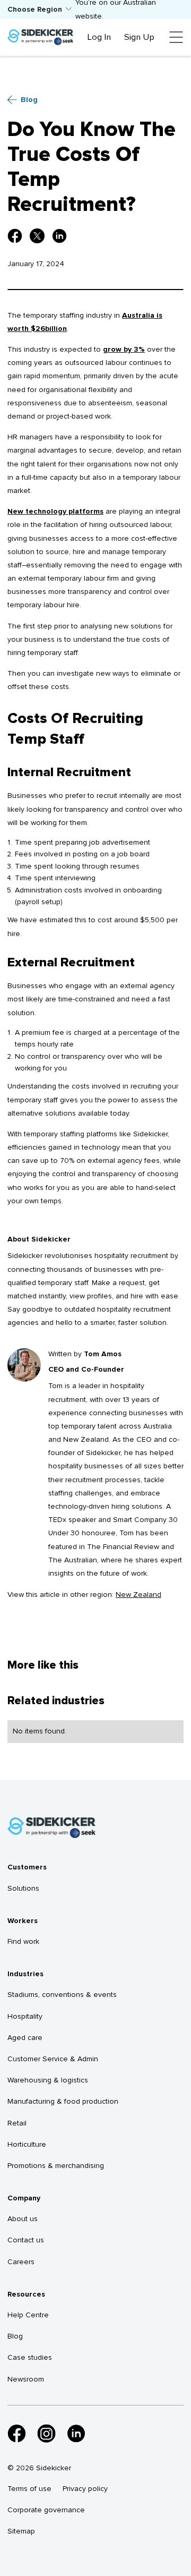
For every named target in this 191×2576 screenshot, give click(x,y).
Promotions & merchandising (56, 2166)
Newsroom (26, 2379)
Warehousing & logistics (48, 2080)
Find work (23, 1941)
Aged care (25, 2038)
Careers (21, 2262)
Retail (17, 2123)
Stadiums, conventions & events (62, 1995)
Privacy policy (85, 2489)
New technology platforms (55, 511)
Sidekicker (25, 1256)
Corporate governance (46, 2510)
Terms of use (29, 2489)
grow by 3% (124, 349)
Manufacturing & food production (63, 2101)
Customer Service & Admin (53, 2059)
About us (23, 2219)
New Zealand (138, 1595)
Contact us (26, 2240)
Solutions (23, 1888)
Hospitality (25, 2016)
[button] (40, 9)
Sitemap (21, 2531)
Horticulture (27, 2144)
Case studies (30, 2357)
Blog (15, 2336)
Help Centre (28, 2315)
